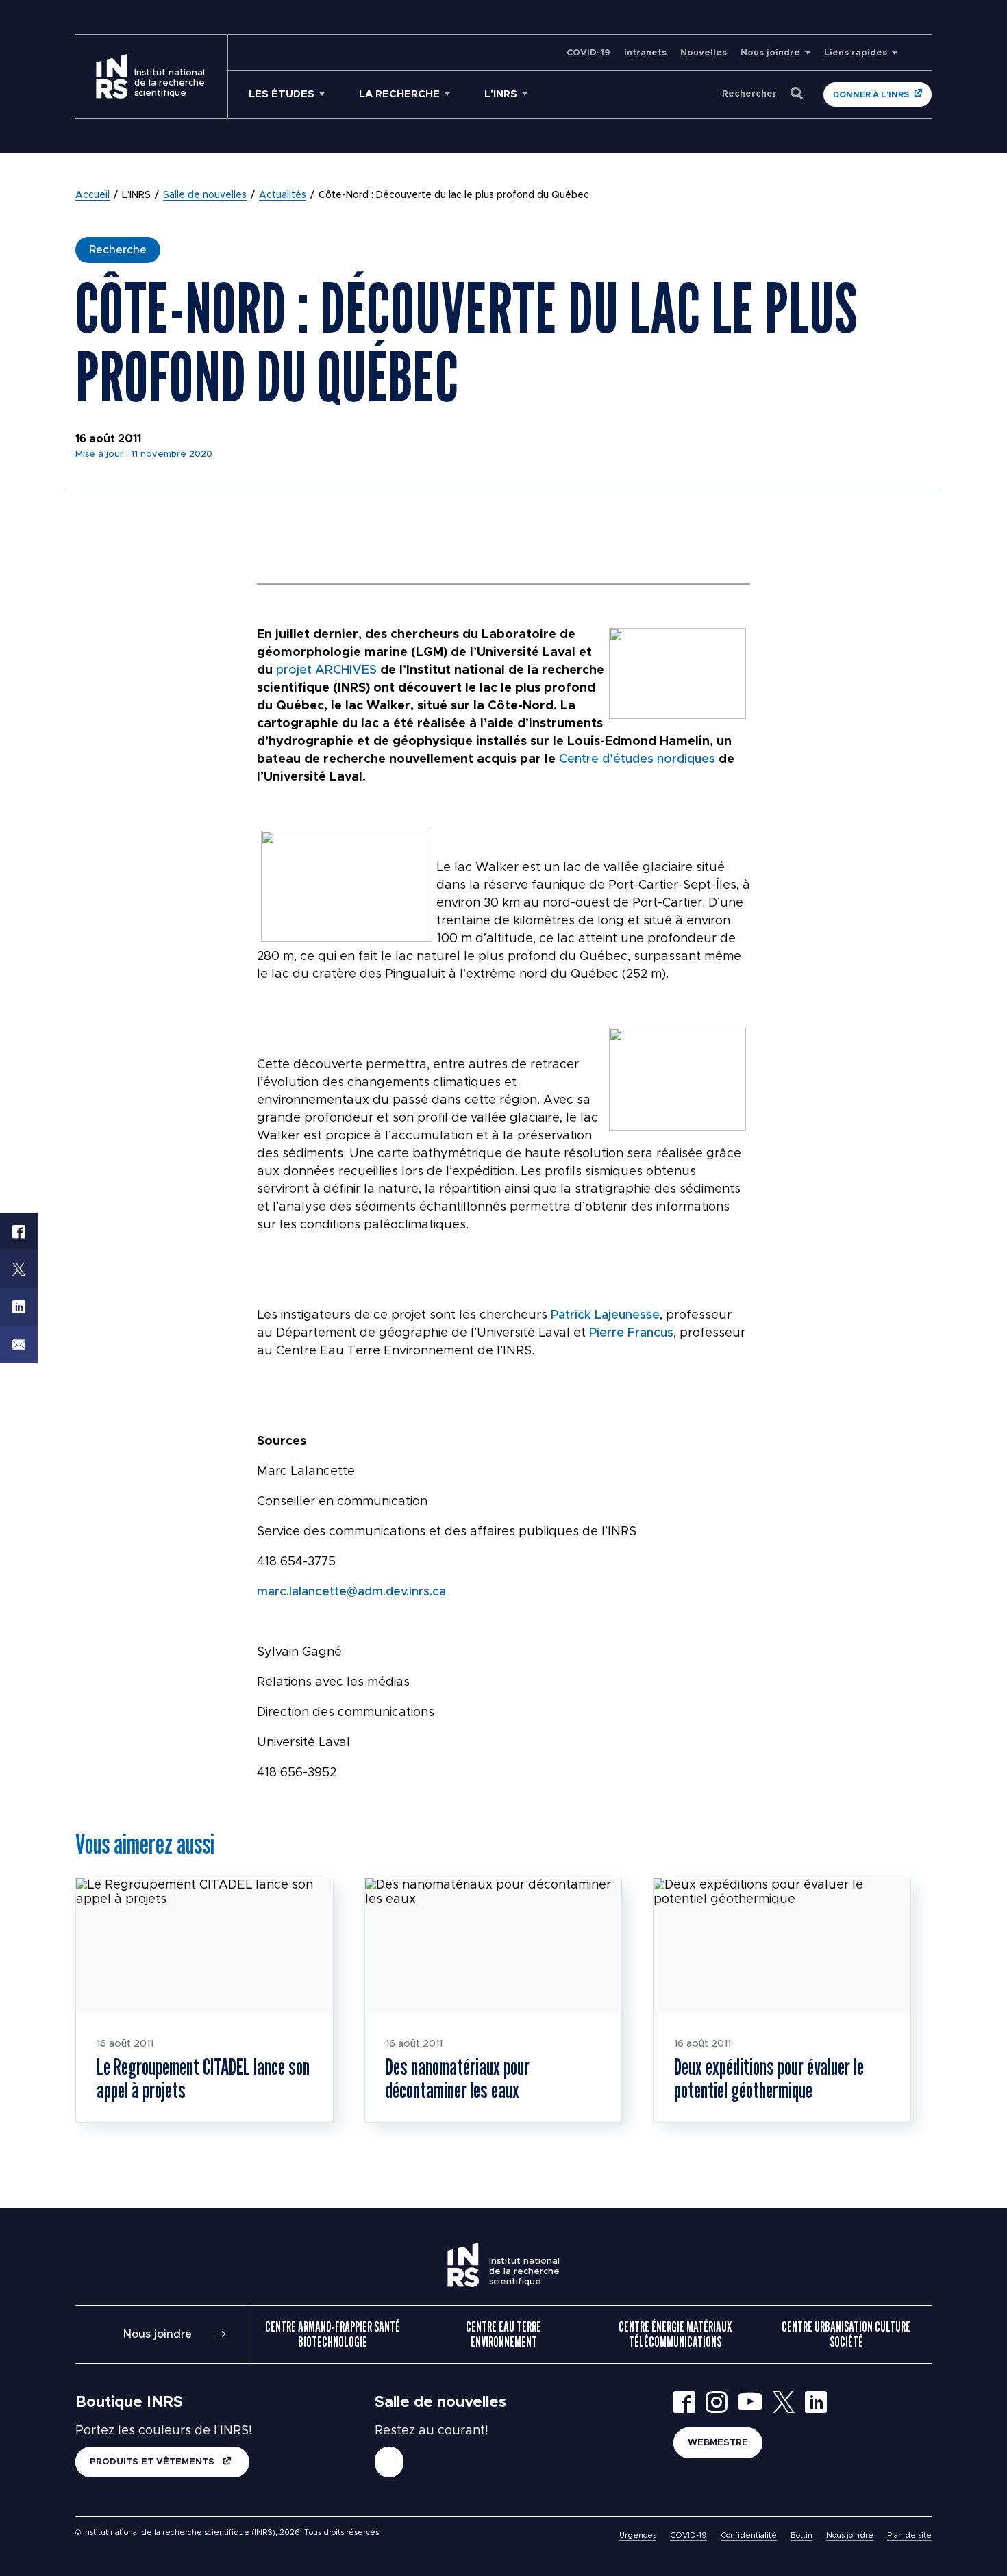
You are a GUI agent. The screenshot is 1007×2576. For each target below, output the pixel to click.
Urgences (638, 2535)
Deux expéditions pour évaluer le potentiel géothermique (769, 2078)
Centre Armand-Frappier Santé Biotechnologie (333, 2334)
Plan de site (909, 2535)
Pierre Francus (631, 1333)
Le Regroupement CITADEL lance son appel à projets (203, 2078)
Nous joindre (770, 53)
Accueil (92, 195)
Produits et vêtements (153, 2462)
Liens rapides (856, 53)
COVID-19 (588, 53)
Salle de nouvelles (205, 195)
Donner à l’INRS (871, 94)
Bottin (801, 2535)
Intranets (645, 53)
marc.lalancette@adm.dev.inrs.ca (351, 1592)
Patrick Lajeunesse (605, 1315)
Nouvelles (704, 53)
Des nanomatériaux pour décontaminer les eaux (458, 2078)
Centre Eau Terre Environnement (503, 2334)
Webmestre (718, 2443)
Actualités (283, 195)
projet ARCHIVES (326, 670)
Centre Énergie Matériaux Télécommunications (675, 2334)
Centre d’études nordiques (637, 759)
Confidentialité (749, 2535)
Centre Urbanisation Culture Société (846, 2334)
